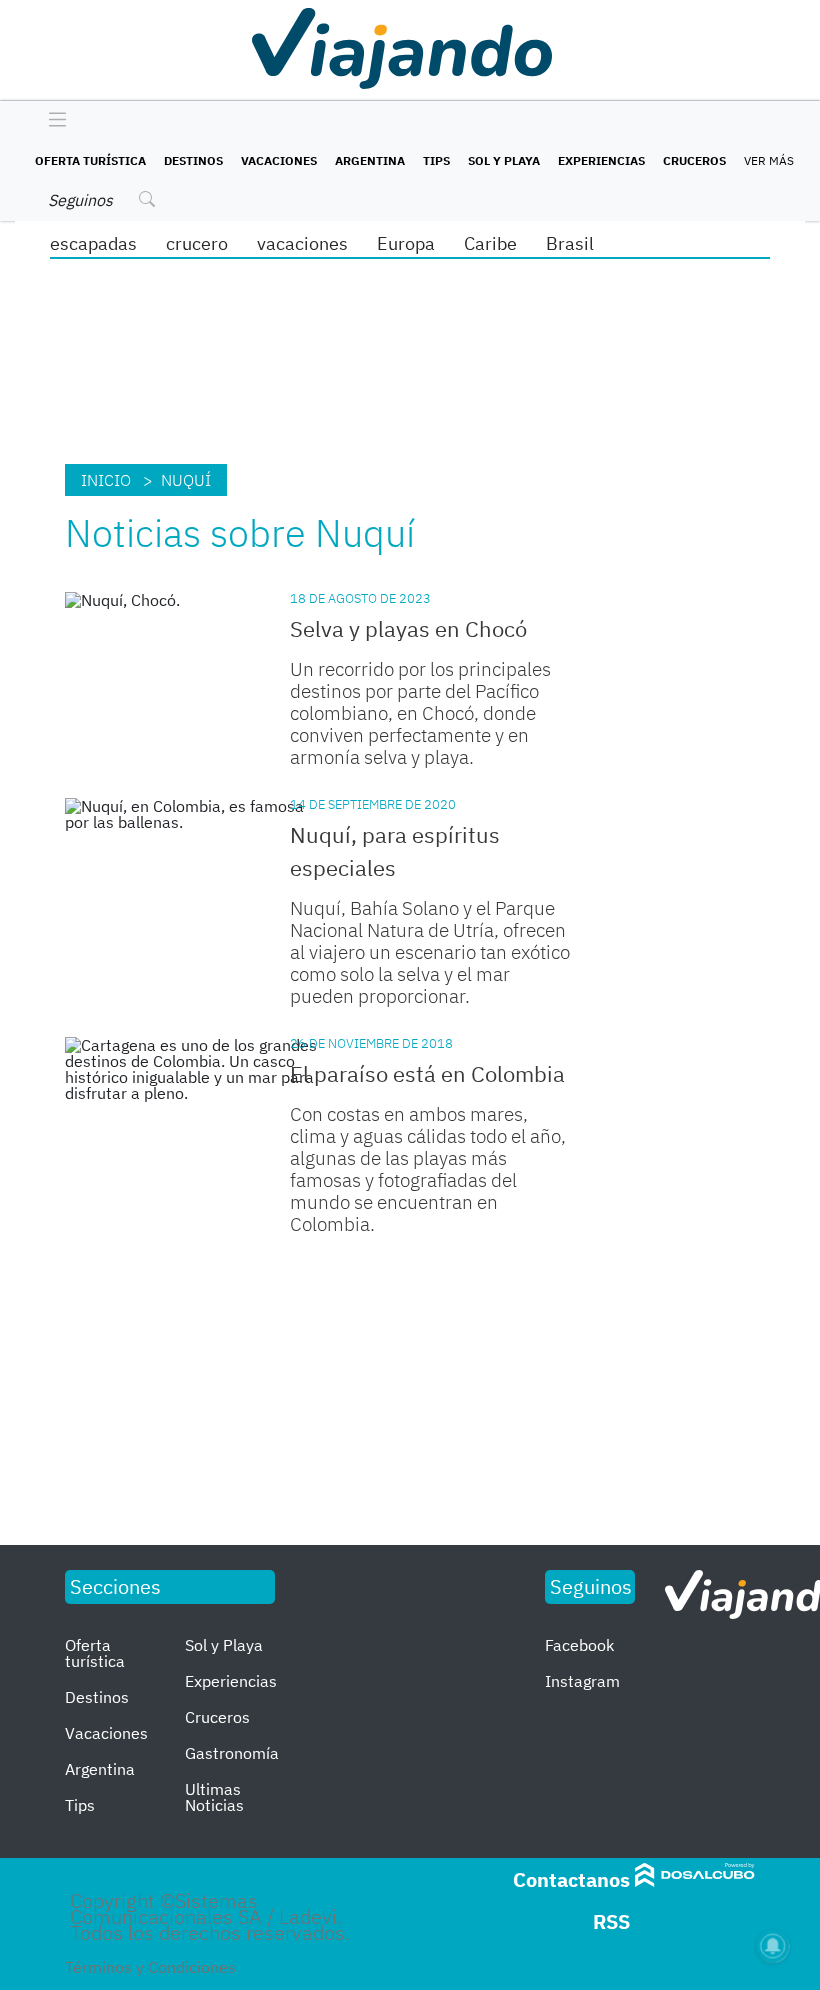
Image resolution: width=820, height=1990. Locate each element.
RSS (611, 1921)
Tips (436, 160)
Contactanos (571, 1879)
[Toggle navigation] (52, 121)
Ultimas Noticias (214, 1797)
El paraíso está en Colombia (427, 1073)
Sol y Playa (504, 160)
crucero (197, 243)
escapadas (93, 243)
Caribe (490, 243)
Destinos (193, 160)
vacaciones (302, 243)
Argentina (370, 160)
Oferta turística (90, 160)
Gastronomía (232, 1753)
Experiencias (601, 160)
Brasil (570, 243)
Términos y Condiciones (150, 1967)
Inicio (106, 480)
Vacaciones (279, 160)
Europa (406, 243)
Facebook (579, 1645)
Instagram (582, 1681)
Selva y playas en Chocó (408, 628)
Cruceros (694, 160)
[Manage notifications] (773, 1946)
